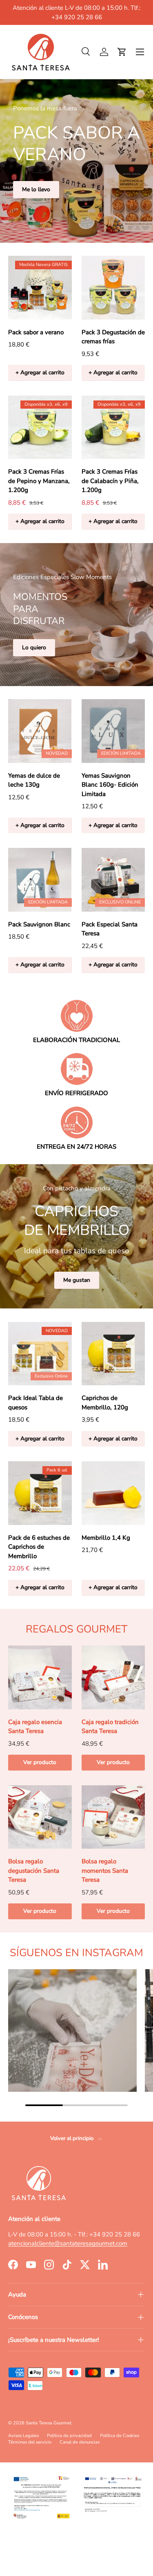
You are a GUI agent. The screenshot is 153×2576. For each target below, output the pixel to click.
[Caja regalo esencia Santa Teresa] (40, 1677)
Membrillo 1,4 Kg (106, 1538)
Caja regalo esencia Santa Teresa (35, 1727)
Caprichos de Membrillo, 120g (105, 1403)
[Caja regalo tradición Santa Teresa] (113, 1677)
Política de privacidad (69, 2436)
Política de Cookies (120, 2436)
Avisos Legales (23, 2436)
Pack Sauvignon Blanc (39, 924)
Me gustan (77, 1280)
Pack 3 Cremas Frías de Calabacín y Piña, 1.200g (110, 481)
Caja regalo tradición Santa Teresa (110, 1727)
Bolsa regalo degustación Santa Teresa (34, 1871)
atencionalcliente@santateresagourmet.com (68, 2243)
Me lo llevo (36, 189)
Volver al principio (72, 2138)
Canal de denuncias (80, 2442)
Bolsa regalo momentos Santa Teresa (105, 1871)
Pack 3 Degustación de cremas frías (113, 337)
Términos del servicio (30, 2442)
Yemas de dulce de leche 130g (34, 780)
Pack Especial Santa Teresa (110, 929)
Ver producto (40, 1762)
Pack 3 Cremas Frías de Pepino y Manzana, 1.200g (39, 481)
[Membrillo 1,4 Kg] (113, 1493)
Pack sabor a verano (36, 332)
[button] (122, 52)
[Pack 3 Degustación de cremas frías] (113, 288)
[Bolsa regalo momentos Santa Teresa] (113, 1817)
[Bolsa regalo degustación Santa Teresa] (40, 1817)
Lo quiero (34, 647)
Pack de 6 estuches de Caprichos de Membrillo (39, 1547)
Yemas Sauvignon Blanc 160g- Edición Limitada (110, 785)
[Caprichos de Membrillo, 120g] (113, 1354)
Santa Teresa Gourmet (49, 2423)
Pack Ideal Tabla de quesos (35, 1403)
